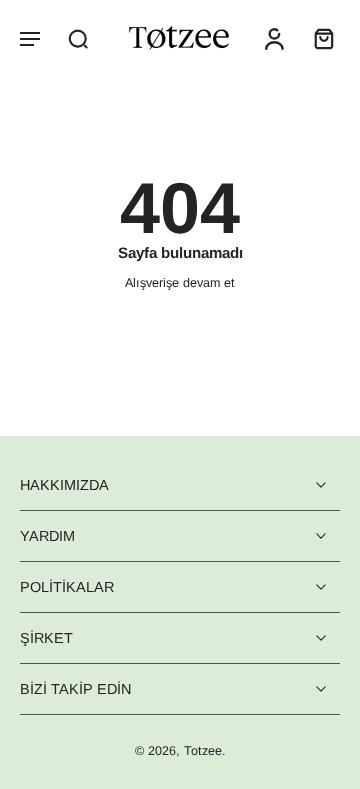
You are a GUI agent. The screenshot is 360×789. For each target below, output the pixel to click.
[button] (30, 38)
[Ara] (78, 38)
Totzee (203, 752)
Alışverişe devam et (180, 283)
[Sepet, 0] (318, 38)
